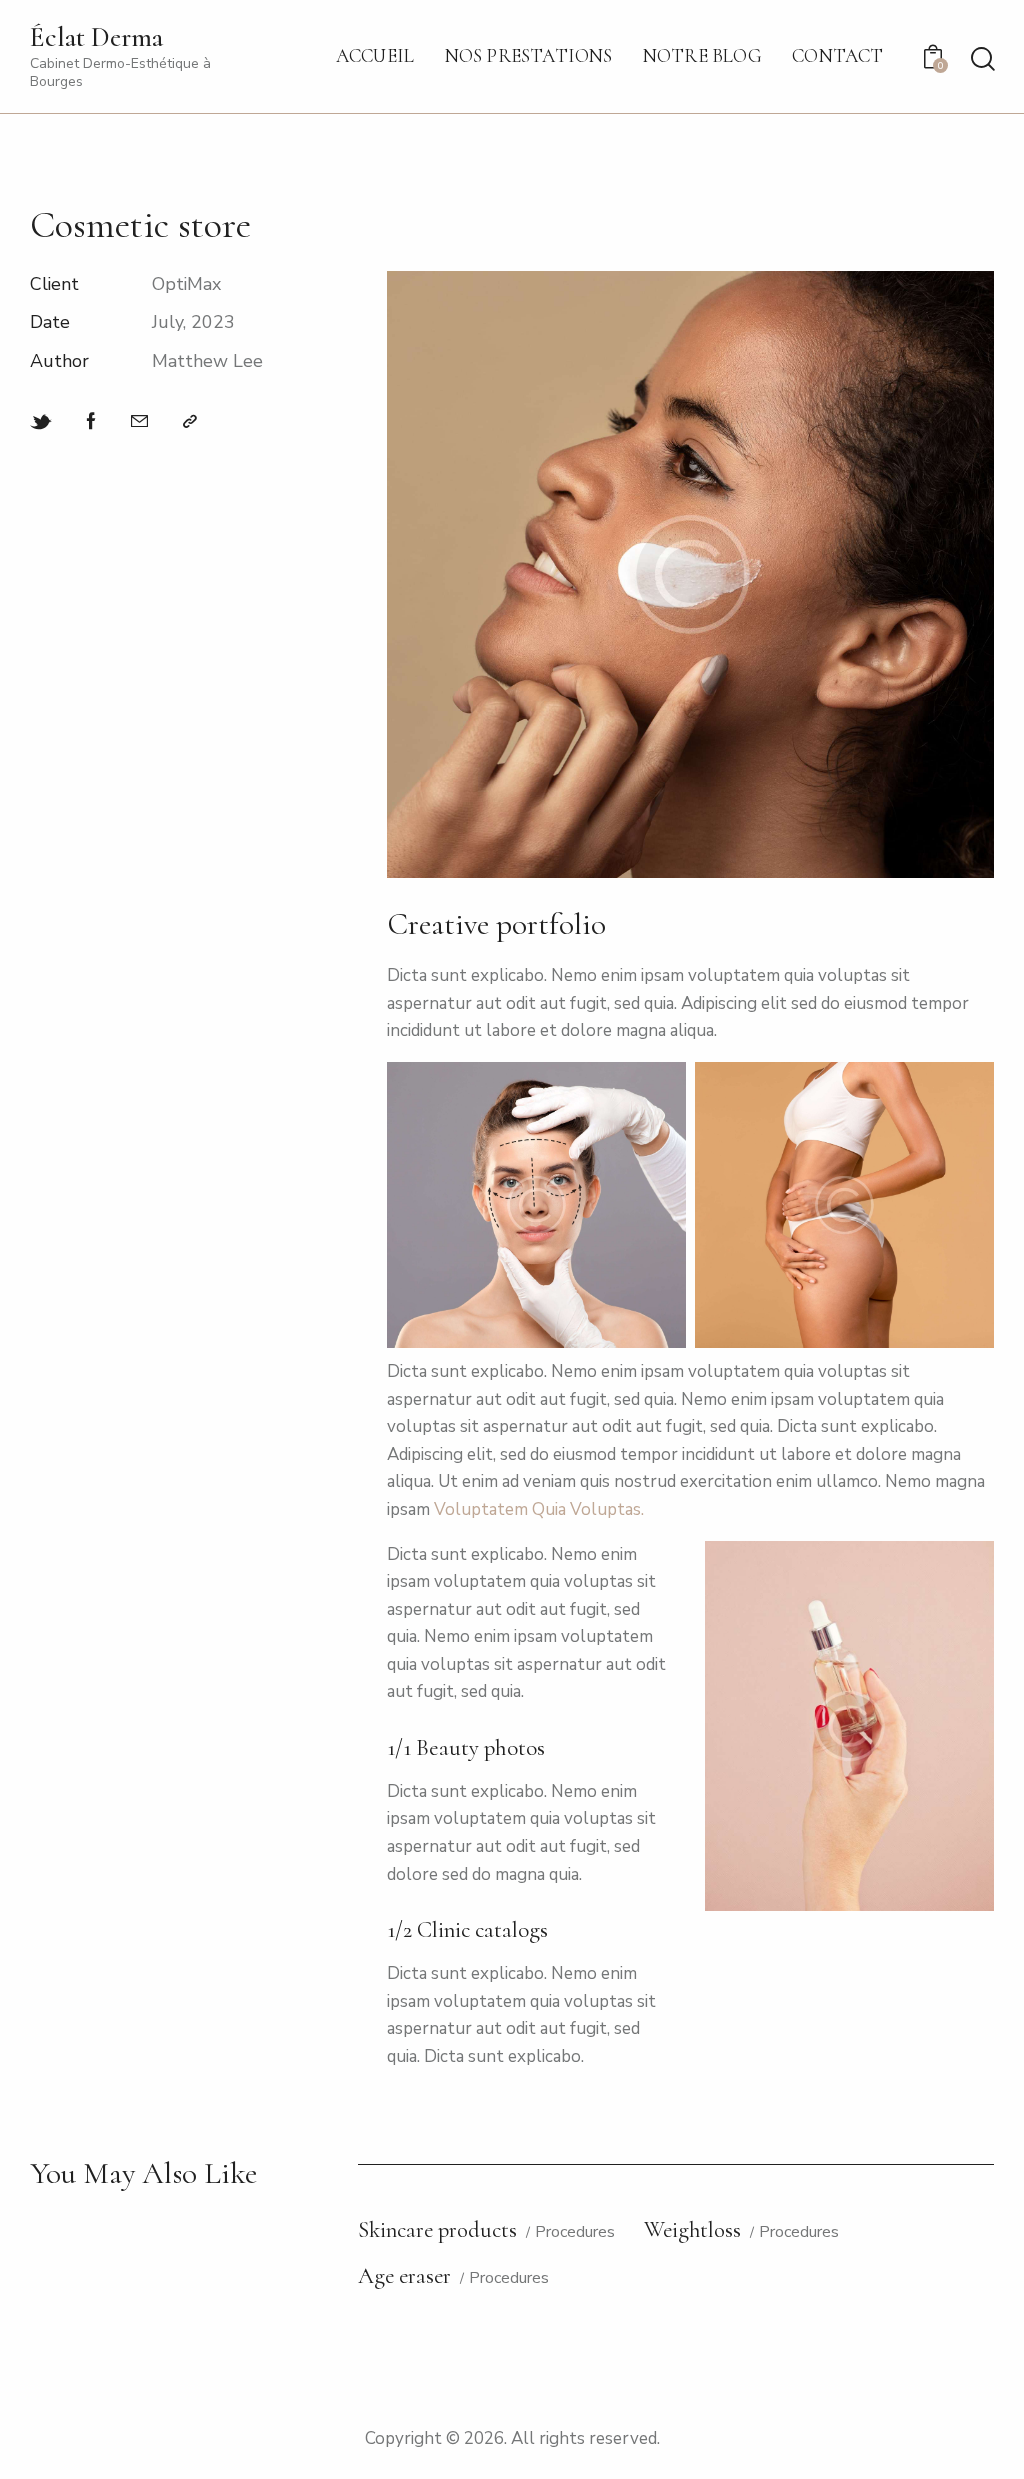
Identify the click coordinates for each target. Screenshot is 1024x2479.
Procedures (575, 2232)
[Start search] (981, 60)
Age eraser (404, 2276)
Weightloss (692, 2230)
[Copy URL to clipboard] (190, 422)
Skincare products (437, 2230)
